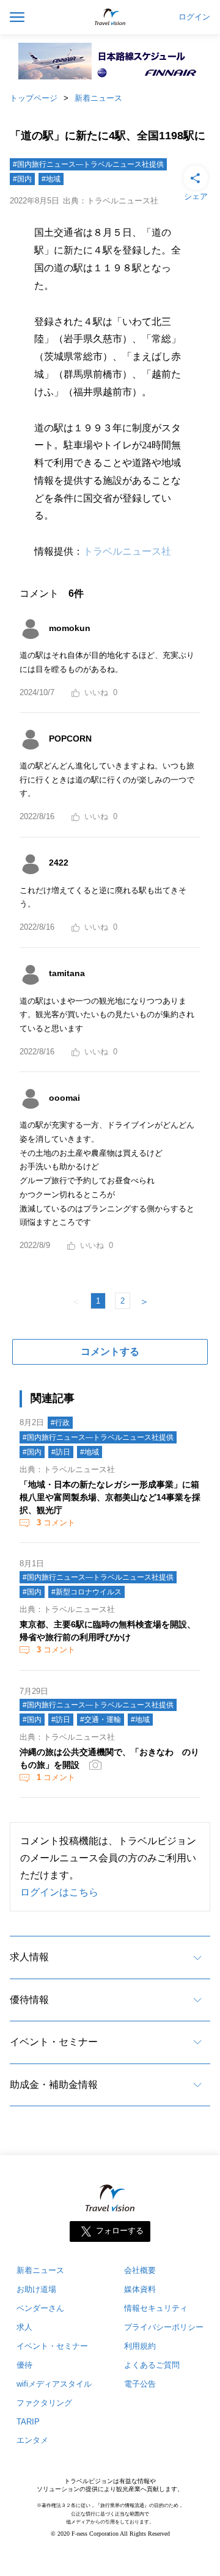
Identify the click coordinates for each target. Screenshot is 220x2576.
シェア (196, 196)
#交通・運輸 (101, 1720)
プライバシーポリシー (164, 2327)
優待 (24, 2365)
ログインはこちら (59, 1892)
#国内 (22, 179)
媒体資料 (140, 2289)
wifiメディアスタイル (54, 2384)
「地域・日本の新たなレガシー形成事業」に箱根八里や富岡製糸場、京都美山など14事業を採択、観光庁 (110, 1497)
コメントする (110, 1352)
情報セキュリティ (156, 2308)
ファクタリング (44, 2403)
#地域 (51, 179)
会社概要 (140, 2270)
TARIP (28, 2422)
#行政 (60, 1423)
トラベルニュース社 (127, 551)
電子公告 (140, 2384)
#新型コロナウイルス (86, 1592)
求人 (24, 2327)
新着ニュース (98, 98)
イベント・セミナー (54, 2042)
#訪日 (61, 1452)
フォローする (120, 2231)
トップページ (34, 98)
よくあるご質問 (152, 2365)
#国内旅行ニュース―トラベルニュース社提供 (88, 164)
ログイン (194, 17)
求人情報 (29, 1957)
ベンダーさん (40, 2308)
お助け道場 (36, 2289)
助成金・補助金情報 (54, 2085)
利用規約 (140, 2346)
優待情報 (29, 2000)
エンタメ (32, 2440)
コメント (56, 1523)
